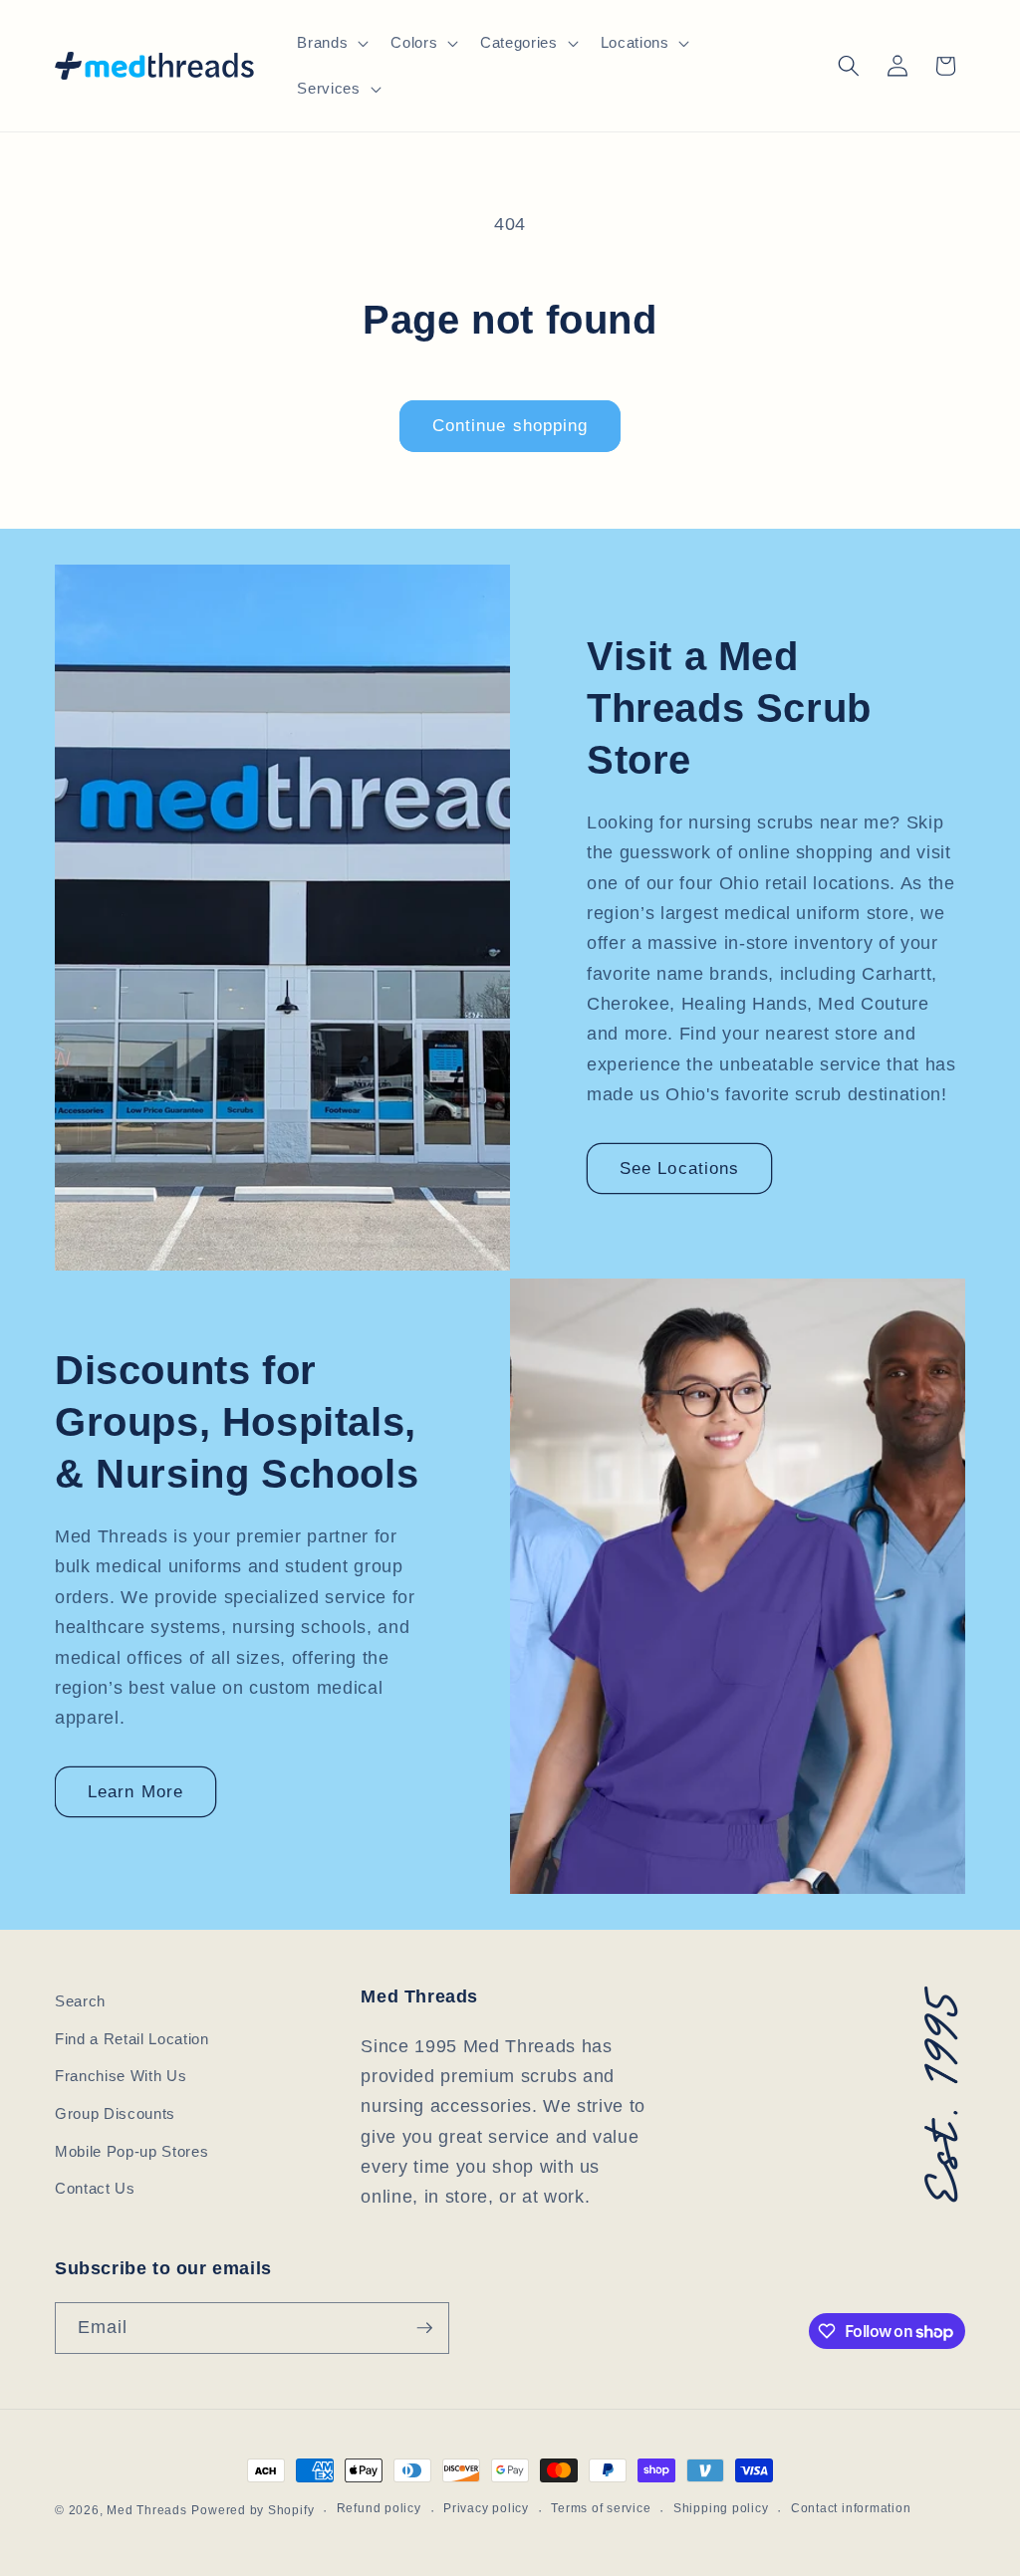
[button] (331, 43)
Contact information (851, 2508)
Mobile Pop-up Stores (131, 2151)
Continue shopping (510, 425)
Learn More (135, 1791)
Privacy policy (486, 2508)
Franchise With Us (121, 2076)
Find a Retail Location (132, 2039)
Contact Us (95, 2188)
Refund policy (379, 2508)
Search (80, 2001)
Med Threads (146, 2510)
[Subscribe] (424, 2328)
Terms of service (601, 2508)
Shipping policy (721, 2508)
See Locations (679, 1168)
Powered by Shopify (253, 2510)
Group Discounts (115, 2113)
